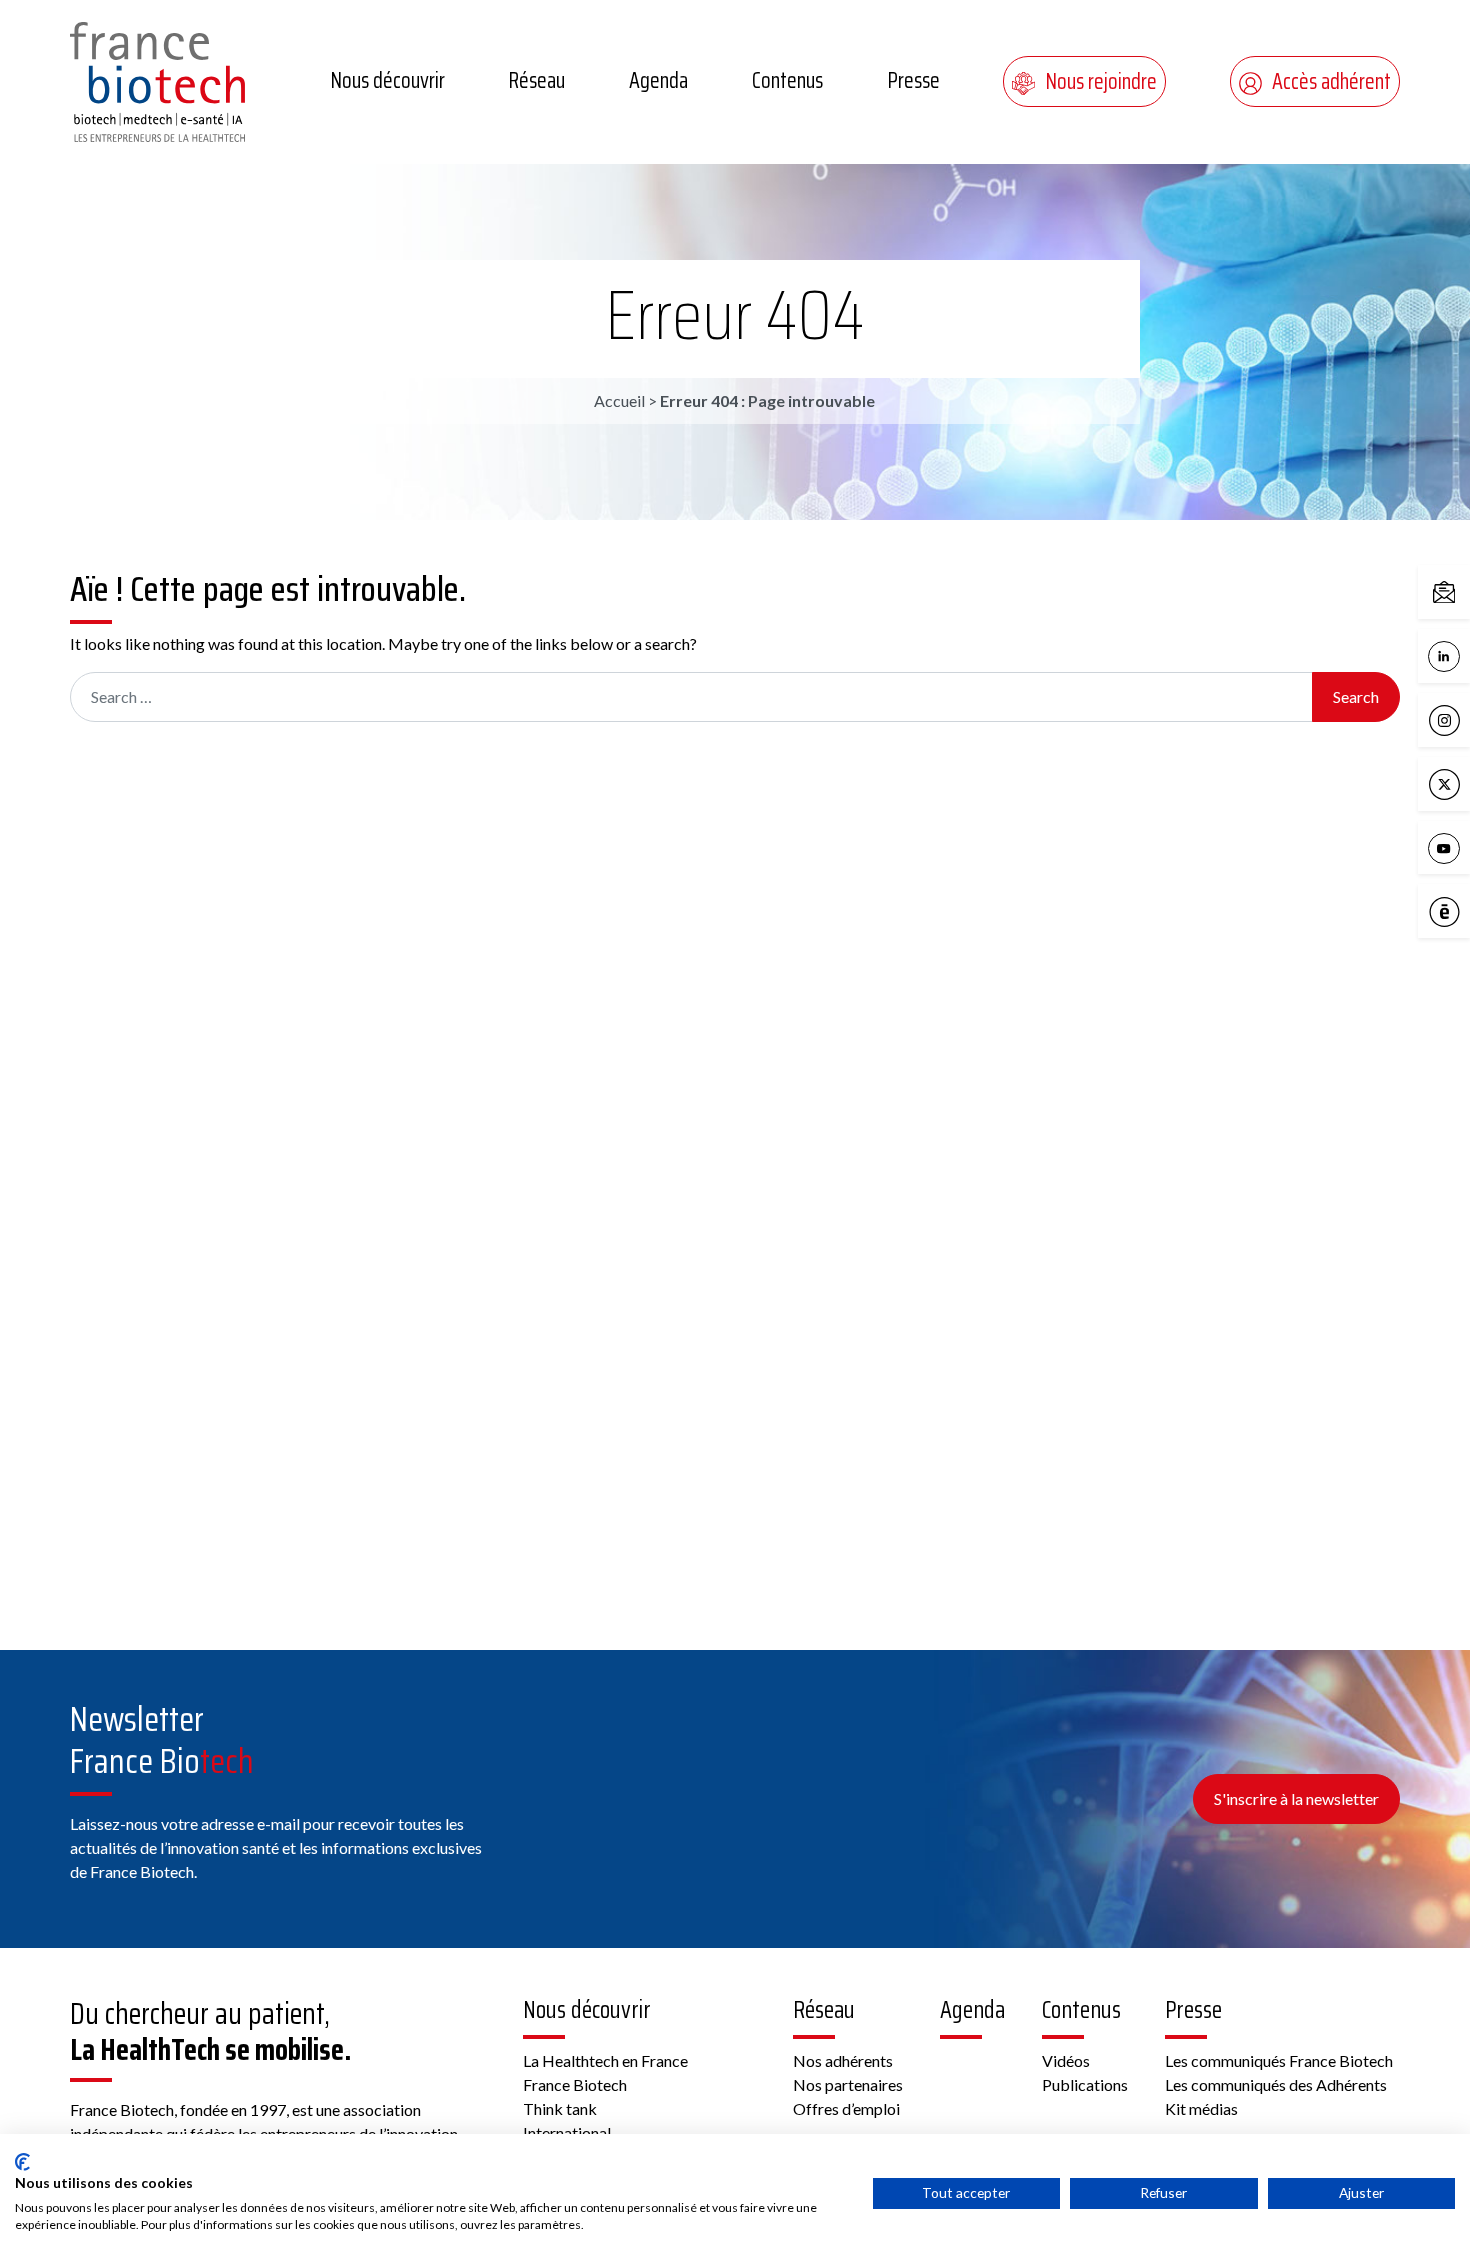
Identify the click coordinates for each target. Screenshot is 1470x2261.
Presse (913, 80)
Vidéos (1066, 2060)
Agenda (658, 80)
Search (1356, 696)
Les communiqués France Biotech (1279, 2060)
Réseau (536, 80)
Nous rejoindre (1101, 81)
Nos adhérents (843, 2060)
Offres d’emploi (846, 2108)
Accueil (619, 400)
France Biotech (575, 2084)
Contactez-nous (1465, 590)
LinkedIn (1465, 654)
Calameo (1465, 910)
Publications (1085, 2084)
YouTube (1465, 846)
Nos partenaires (848, 2084)
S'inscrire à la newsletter (1296, 1798)
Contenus (787, 80)
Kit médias (1201, 2108)
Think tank (560, 2108)
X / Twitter (1465, 782)
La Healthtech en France (605, 2060)
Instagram (1465, 718)
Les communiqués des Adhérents (1276, 2084)
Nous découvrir (387, 80)
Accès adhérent (1331, 81)
